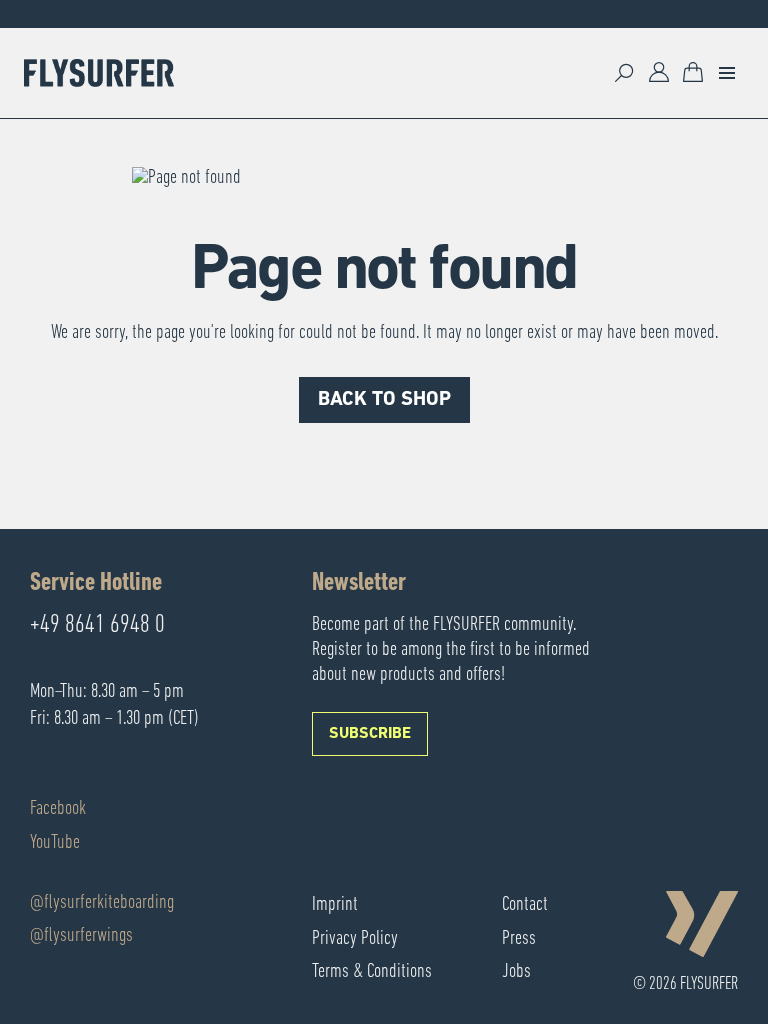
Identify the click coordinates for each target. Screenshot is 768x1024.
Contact (525, 905)
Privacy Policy (355, 939)
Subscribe (370, 734)
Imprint (335, 905)
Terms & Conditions (372, 972)
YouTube (55, 843)
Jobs (516, 972)
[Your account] (659, 73)
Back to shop (384, 400)
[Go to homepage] (99, 73)
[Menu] (727, 73)
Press (519, 939)
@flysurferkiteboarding (102, 903)
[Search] (625, 73)
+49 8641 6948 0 (97, 626)
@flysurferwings (81, 936)
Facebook (58, 809)
